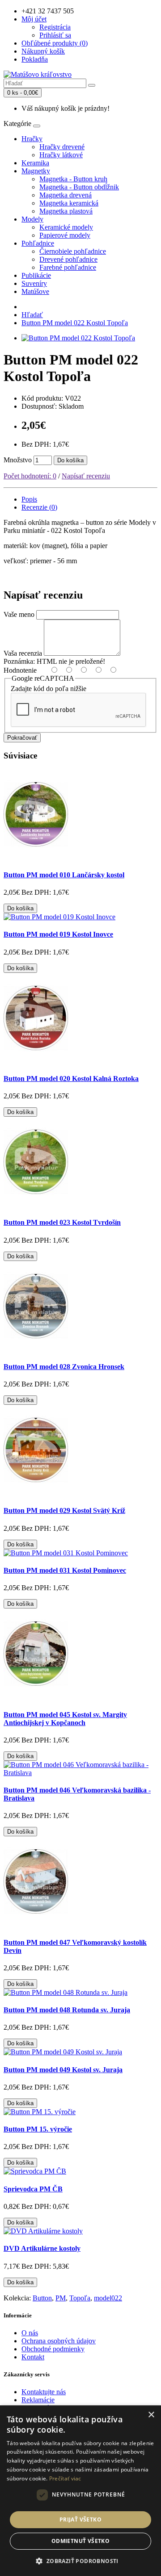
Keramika (35, 163)
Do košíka (70, 460)
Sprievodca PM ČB (33, 2189)
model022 (108, 2298)
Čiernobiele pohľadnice (73, 251)
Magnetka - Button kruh (73, 179)
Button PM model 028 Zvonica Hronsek (64, 1367)
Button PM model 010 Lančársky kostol (64, 875)
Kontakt (33, 2357)
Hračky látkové (61, 155)
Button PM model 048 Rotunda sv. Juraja (67, 2010)
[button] (80, 2561)
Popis (29, 499)
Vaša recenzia (23, 653)
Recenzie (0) (39, 507)
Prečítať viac (65, 2478)
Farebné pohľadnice (68, 267)
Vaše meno (19, 614)
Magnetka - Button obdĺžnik (79, 187)
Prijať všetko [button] (80, 2519)
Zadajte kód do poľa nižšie (49, 689)
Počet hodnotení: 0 (30, 476)
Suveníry (34, 283)
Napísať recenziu (86, 476)
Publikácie (36, 275)
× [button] (151, 2415)
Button (42, 2298)
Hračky (32, 139)
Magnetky (36, 171)
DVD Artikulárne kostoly (42, 2248)
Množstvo (18, 460)
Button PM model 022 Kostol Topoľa (75, 323)
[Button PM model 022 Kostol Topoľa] (78, 338)
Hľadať (32, 315)
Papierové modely (65, 235)
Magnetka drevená (66, 195)
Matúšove (35, 291)
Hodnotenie (20, 670)
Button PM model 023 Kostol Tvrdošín (62, 1222)
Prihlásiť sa (55, 35)
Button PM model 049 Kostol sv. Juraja (63, 2070)
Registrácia (55, 27)
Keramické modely (66, 227)
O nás (30, 2333)
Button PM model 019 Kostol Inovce (58, 934)
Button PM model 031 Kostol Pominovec (65, 1570)
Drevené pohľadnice (68, 259)
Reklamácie (38, 2400)
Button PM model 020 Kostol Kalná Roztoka (71, 1079)
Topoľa (80, 2298)
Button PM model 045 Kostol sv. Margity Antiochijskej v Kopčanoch (65, 1719)
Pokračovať (22, 738)
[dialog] (80, 2491)
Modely (32, 219)
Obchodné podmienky (53, 2349)
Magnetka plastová (66, 211)
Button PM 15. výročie (38, 2129)
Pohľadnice (38, 243)
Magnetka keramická (69, 203)
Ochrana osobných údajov (59, 2341)
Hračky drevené (62, 147)
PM (61, 2298)
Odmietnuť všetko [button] (80, 2541)
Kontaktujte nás (44, 2392)
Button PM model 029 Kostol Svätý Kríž (64, 1510)
